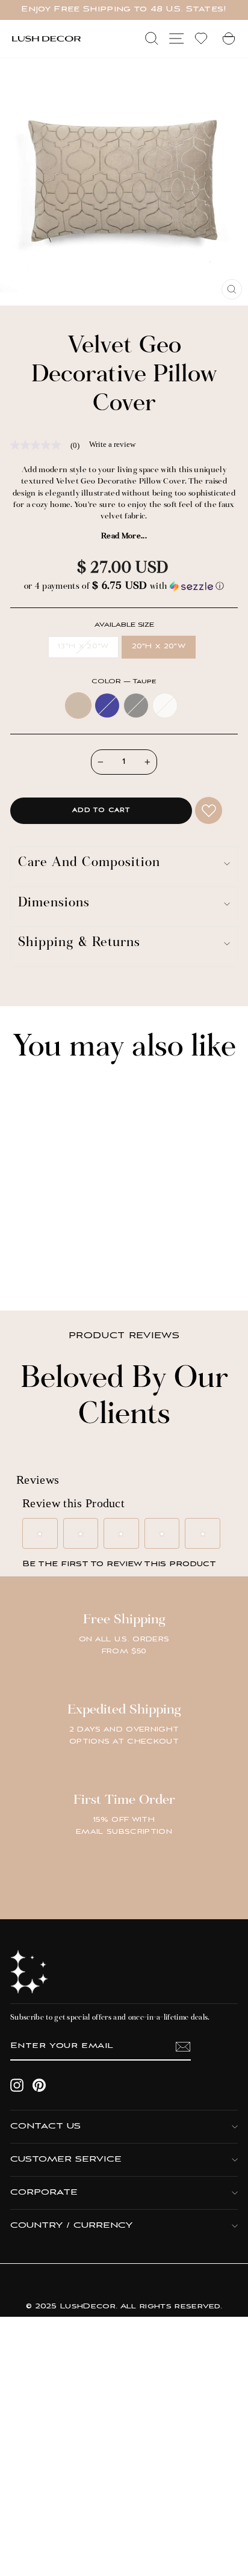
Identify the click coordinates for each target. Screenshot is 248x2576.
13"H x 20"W (83, 647)
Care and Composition (89, 863)
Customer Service (66, 2159)
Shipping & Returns (79, 943)
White (165, 705)
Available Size (124, 625)
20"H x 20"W (159, 647)
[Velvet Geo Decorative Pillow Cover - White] (69, 1269)
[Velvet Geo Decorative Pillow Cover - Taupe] (27, 1269)
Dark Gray (136, 705)
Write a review (112, 444)
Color (124, 682)
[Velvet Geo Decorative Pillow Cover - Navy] (41, 1269)
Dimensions (54, 904)
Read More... (124, 536)
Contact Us (45, 2126)
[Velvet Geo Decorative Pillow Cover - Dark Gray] (55, 1269)
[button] (124, 587)
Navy (107, 705)
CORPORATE (44, 2193)
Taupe (78, 705)
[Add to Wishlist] (209, 810)
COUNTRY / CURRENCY (71, 2226)
